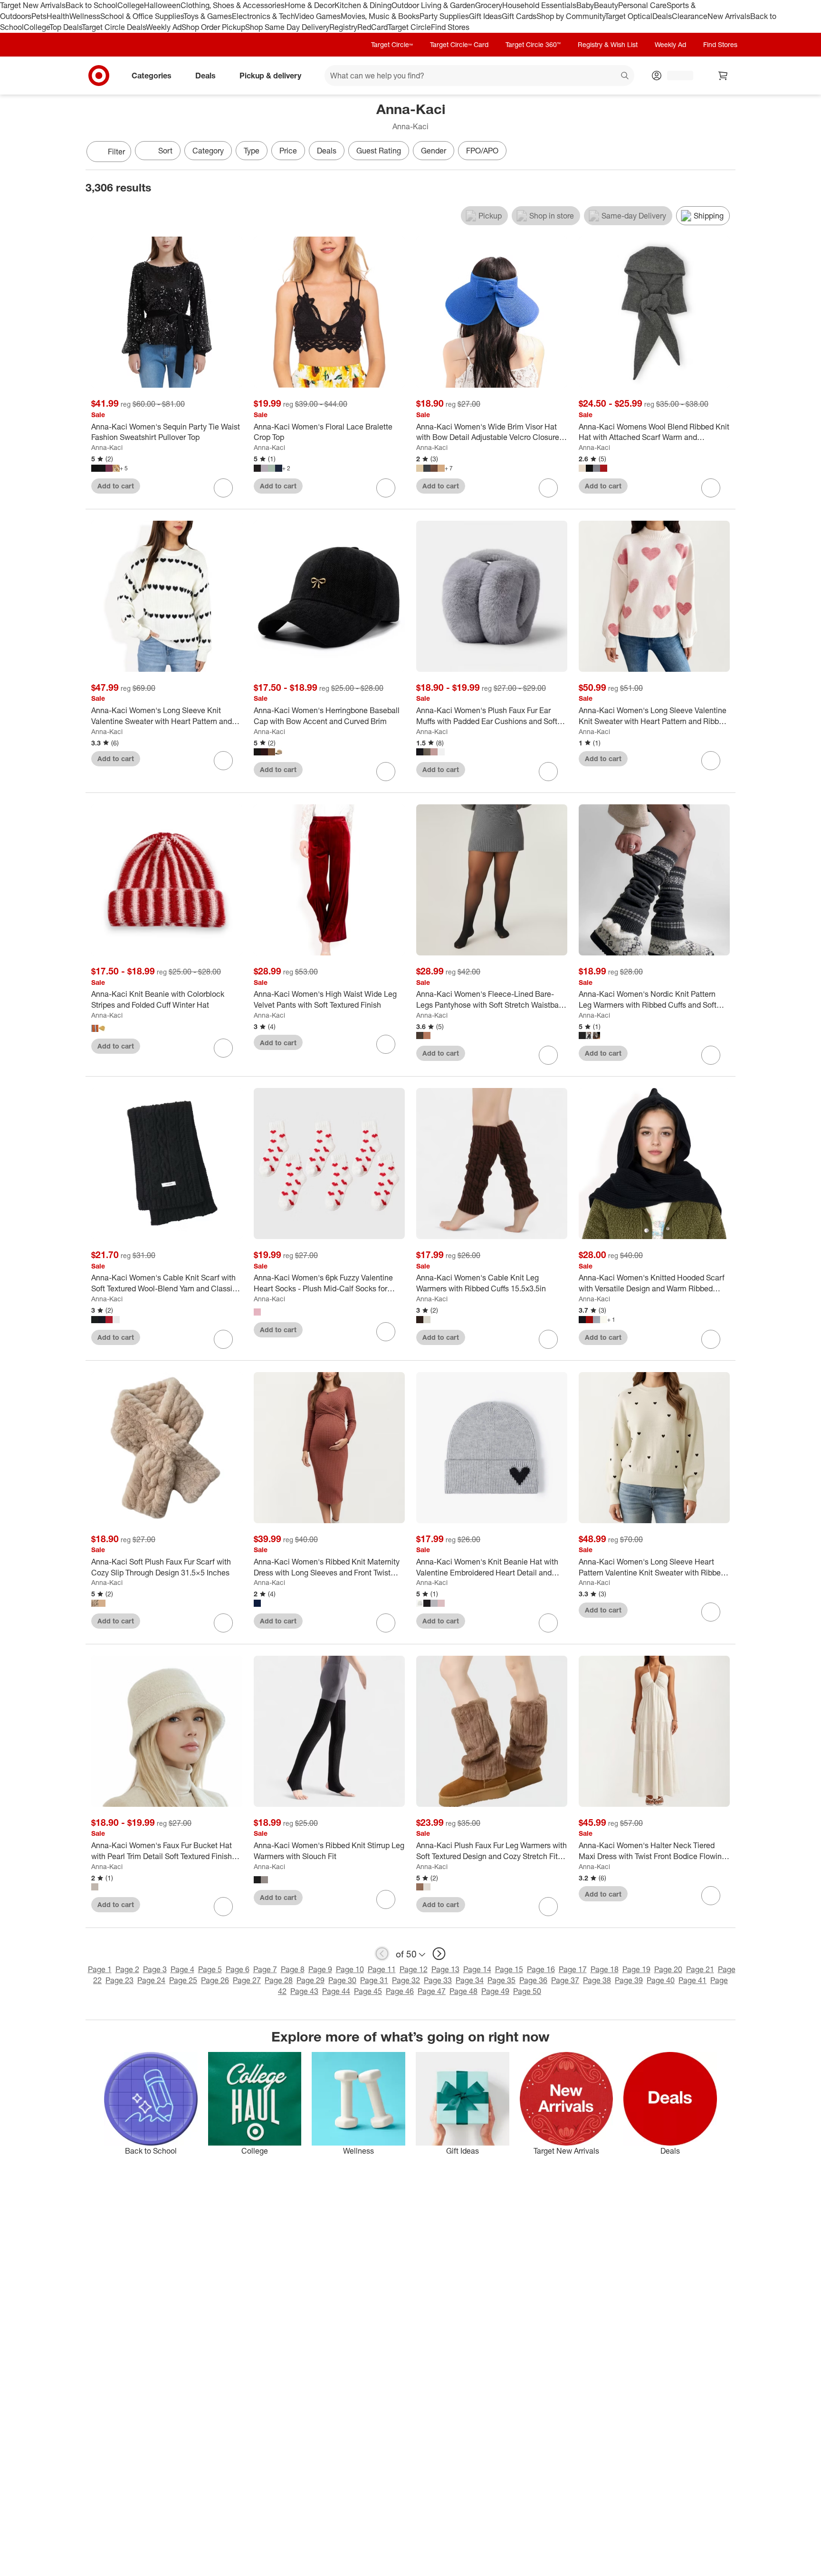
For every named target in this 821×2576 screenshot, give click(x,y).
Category (208, 151)
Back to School (91, 5)
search (625, 76)
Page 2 (127, 1969)
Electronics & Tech (263, 16)
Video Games (318, 16)
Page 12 (414, 1969)
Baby (585, 5)
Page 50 (527, 1991)
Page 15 (509, 1969)
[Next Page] (726, 153)
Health (58, 16)
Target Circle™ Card (459, 44)
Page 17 (573, 1969)
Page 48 (463, 1991)
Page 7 (265, 1969)
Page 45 (368, 1991)
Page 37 (565, 1980)
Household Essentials (539, 5)
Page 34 (470, 1980)
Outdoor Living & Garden (433, 5)
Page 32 (406, 1980)
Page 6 (238, 1969)
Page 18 (605, 1969)
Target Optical (629, 16)
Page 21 (700, 1969)
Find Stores (450, 27)
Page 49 (495, 1991)
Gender (434, 151)
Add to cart (116, 486)
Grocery (489, 5)
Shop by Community (571, 16)
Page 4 (182, 1969)
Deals (662, 16)
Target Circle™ (392, 44)
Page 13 (445, 1969)
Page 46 (400, 1991)
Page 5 (210, 1969)
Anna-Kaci (107, 447)
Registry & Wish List (608, 44)
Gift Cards (519, 16)
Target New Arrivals (33, 5)
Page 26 (215, 1980)
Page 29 (310, 1980)
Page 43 (304, 1991)
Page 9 (320, 1969)
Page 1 (100, 1969)
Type (252, 151)
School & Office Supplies (142, 16)
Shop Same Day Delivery (287, 27)
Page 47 (432, 1991)
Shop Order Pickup (213, 27)
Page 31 (374, 1980)
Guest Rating (379, 151)
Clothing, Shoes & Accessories (233, 5)
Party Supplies (444, 16)
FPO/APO (482, 151)
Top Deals (66, 27)
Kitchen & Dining (363, 5)
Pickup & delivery (270, 75)
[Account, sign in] (675, 76)
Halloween (162, 5)
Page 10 (350, 1969)
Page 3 (155, 1969)
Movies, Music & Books (380, 16)
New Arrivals (729, 16)
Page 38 (597, 1980)
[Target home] (99, 76)
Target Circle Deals (114, 27)
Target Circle (409, 27)
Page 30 (342, 1980)
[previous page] (382, 1954)
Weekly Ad (164, 27)
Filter (116, 152)
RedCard (372, 27)
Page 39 (629, 1980)
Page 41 (692, 1980)
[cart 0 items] (723, 76)
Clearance (690, 16)
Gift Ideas (485, 16)
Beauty (606, 5)
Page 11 (382, 1969)
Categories (152, 75)
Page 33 (438, 1980)
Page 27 (247, 1980)
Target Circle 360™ (533, 44)
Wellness (85, 16)
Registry (343, 27)
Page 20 (668, 1969)
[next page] (439, 1954)
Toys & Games (208, 16)
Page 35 (501, 1980)
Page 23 (119, 1980)
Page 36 (533, 1980)
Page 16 (541, 1969)
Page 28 (279, 1980)
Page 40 (661, 1980)
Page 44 (336, 1991)
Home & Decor (310, 5)
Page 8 (293, 1969)
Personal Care (642, 5)
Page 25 (183, 1980)
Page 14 (477, 1969)
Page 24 (151, 1980)
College (131, 5)
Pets (39, 16)
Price (288, 151)
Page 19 (636, 1969)
